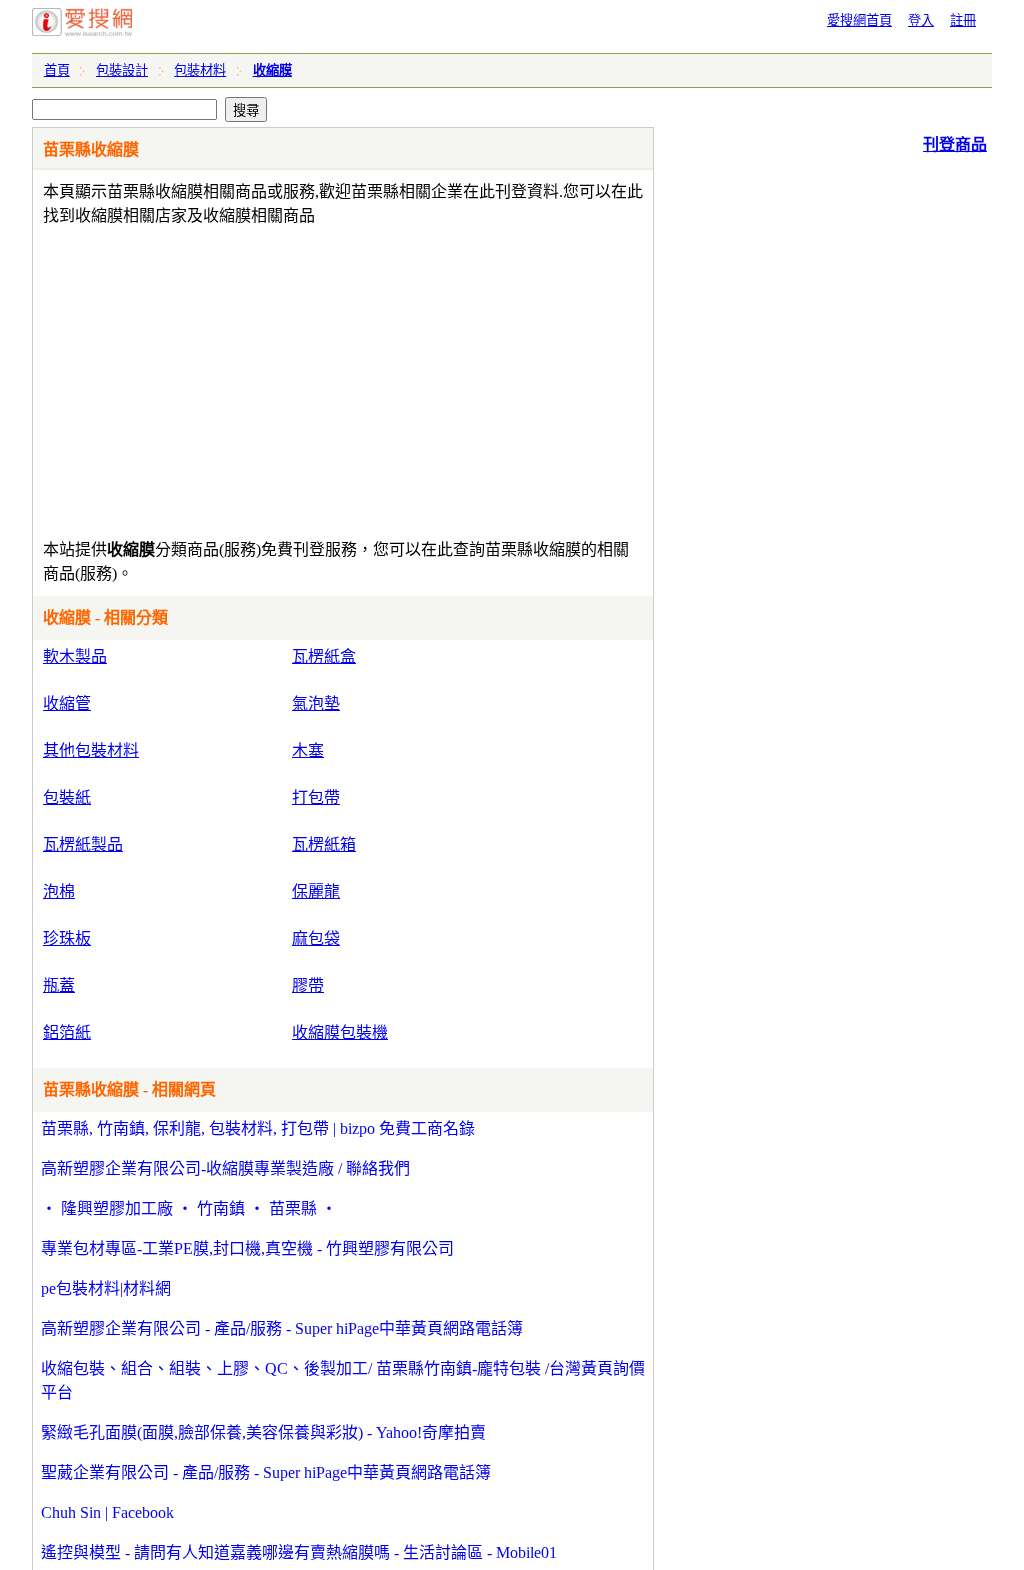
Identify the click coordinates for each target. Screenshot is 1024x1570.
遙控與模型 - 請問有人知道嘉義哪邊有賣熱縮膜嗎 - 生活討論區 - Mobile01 (299, 1552)
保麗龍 (316, 891)
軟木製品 (75, 656)
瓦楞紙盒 (324, 656)
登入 (921, 20)
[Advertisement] (285, 378)
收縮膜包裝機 (340, 1032)
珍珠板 (67, 938)
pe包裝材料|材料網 (106, 1288)
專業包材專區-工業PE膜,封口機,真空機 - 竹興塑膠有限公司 (247, 1248)
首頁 (57, 70)
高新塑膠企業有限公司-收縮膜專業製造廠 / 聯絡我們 (225, 1168)
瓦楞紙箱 (324, 844)
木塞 (308, 750)
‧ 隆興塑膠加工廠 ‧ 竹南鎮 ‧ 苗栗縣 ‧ (189, 1208)
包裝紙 (67, 797)
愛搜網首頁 (859, 20)
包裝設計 (122, 70)
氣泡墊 (316, 703)
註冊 (963, 20)
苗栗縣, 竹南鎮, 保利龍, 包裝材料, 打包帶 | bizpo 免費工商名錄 (258, 1128)
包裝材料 (200, 70)
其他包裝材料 (91, 750)
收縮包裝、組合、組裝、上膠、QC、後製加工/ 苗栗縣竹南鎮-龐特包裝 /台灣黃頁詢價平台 (343, 1380)
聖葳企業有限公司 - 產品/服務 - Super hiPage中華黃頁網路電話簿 (266, 1472)
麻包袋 (316, 938)
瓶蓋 (59, 985)
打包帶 (316, 797)
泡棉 (59, 891)
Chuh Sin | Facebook (107, 1512)
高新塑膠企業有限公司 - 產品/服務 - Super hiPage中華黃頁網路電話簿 (282, 1328)
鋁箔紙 (67, 1032)
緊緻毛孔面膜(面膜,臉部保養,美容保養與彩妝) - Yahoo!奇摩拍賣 (263, 1432)
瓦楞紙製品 (83, 844)
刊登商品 (955, 144)
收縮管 (67, 703)
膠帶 (308, 985)
